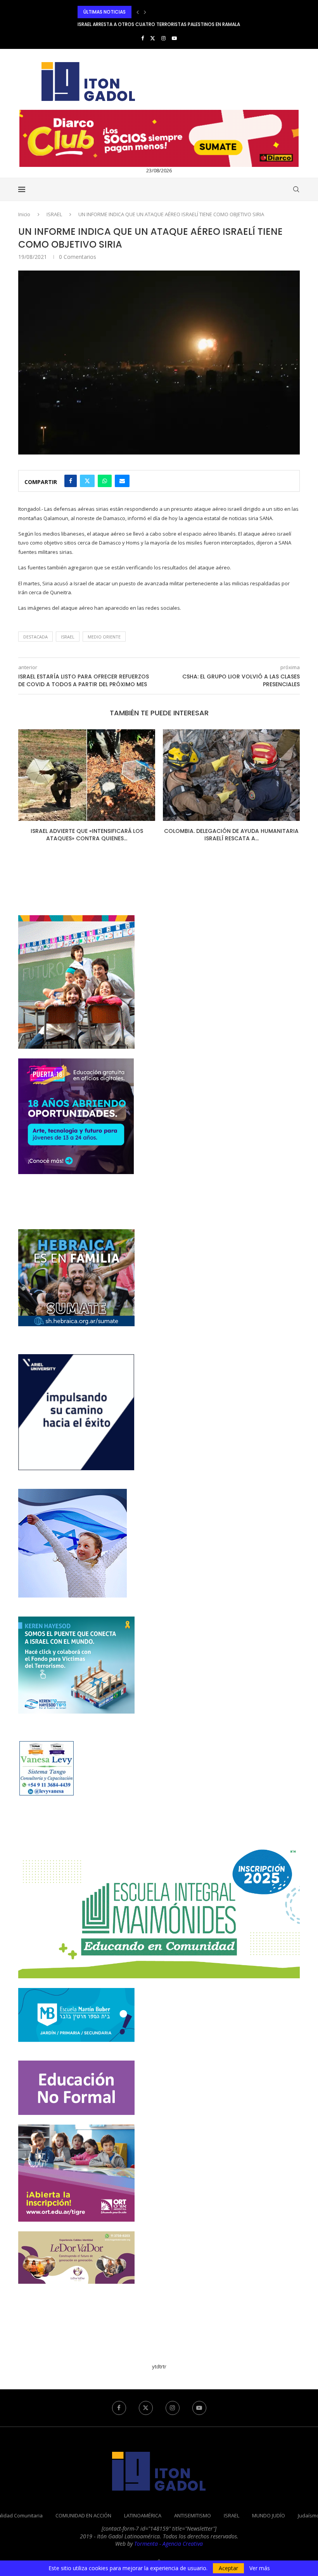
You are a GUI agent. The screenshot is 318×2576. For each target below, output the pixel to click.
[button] (138, 12)
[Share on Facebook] (71, 481)
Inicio (24, 214)
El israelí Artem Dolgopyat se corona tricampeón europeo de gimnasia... (168, 24)
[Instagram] (163, 38)
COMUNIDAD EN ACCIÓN (83, 2515)
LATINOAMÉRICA (143, 2515)
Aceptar (228, 2568)
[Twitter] (153, 38)
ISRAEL (54, 214)
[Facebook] (143, 38)
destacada (35, 637)
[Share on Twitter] (87, 481)
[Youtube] (174, 38)
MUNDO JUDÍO (269, 2515)
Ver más (260, 2568)
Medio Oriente (104, 637)
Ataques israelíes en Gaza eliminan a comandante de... (232, 835)
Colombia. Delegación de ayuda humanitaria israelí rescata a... (87, 835)
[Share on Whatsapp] (105, 481)
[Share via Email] (122, 481)
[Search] (296, 189)
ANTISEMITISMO (193, 2515)
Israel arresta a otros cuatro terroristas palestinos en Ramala (159, 12)
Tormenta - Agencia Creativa (169, 2544)
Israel (68, 637)
